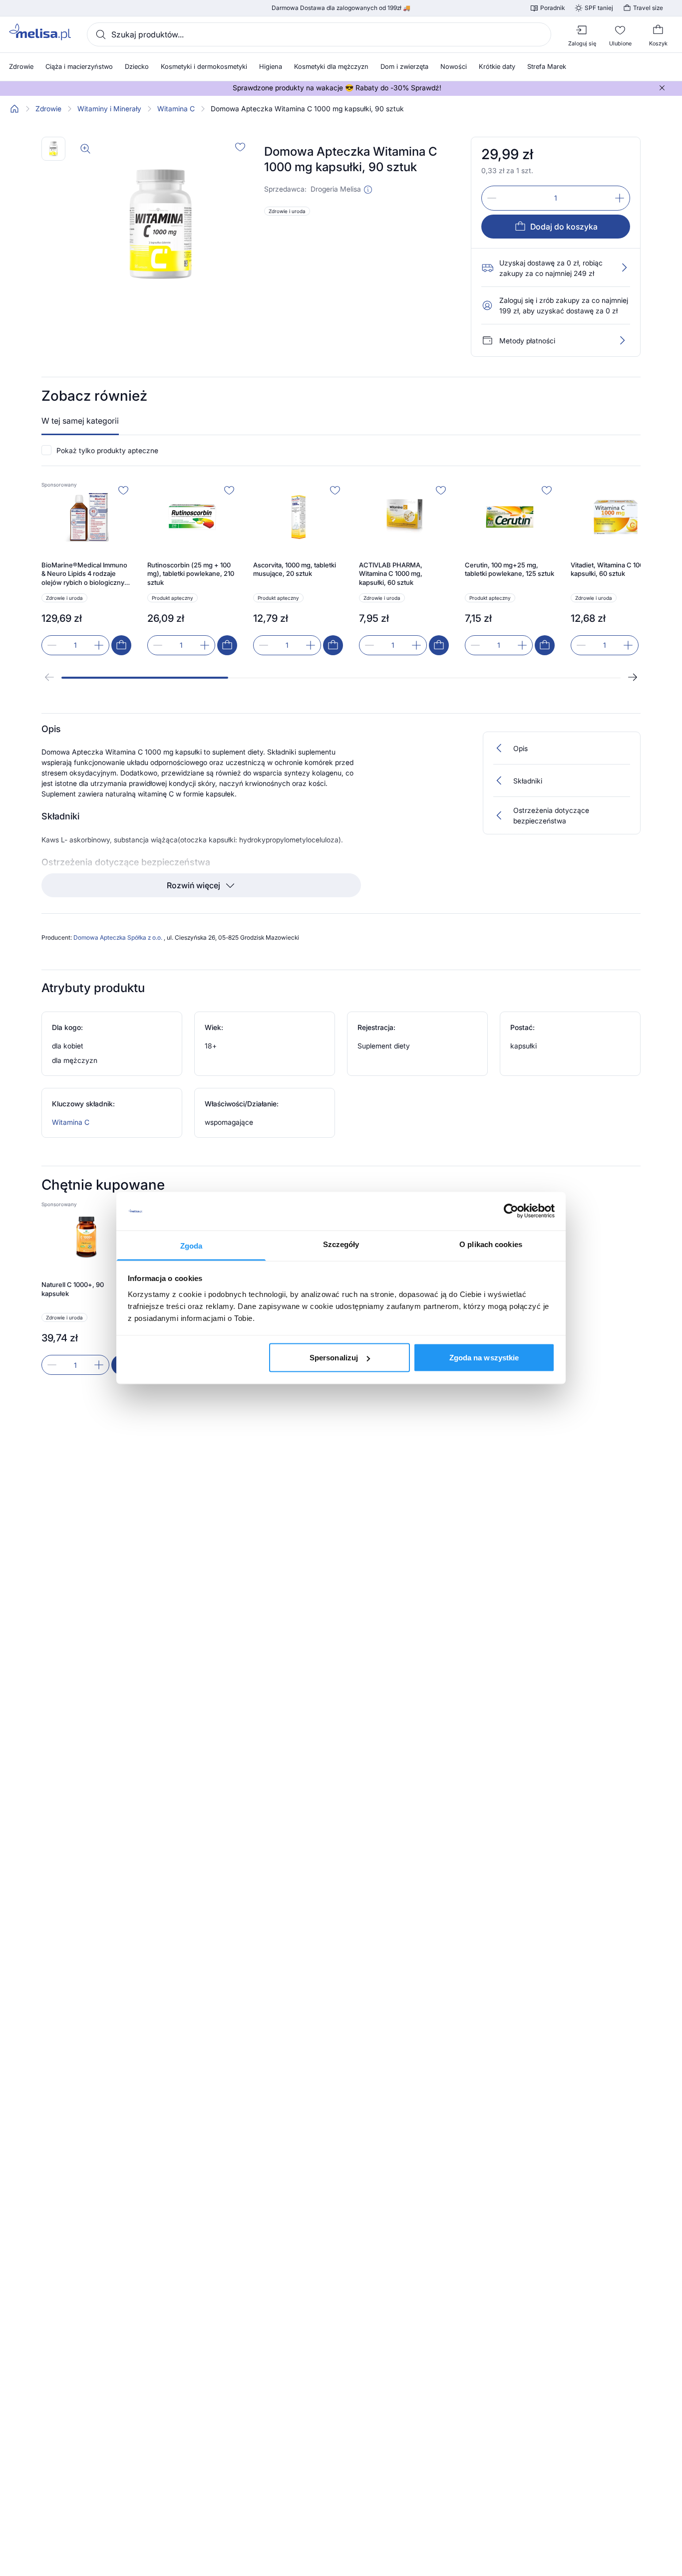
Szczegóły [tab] (341, 1244)
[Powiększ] (85, 149)
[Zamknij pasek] (662, 88)
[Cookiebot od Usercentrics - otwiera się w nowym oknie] (511, 1211)
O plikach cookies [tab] (491, 1244)
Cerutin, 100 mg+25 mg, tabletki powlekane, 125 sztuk (510, 569)
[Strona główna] (14, 109)
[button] (368, 190)
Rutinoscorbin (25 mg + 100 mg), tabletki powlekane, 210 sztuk (191, 574)
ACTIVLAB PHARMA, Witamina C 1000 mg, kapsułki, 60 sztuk (391, 574)
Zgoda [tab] (191, 1245)
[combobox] (319, 34)
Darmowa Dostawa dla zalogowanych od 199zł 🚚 (341, 8)
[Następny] (633, 677)
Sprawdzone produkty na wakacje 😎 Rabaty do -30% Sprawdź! (337, 88)
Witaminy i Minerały (109, 109)
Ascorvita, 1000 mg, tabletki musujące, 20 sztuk (295, 569)
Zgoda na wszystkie (484, 1358)
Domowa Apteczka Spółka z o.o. (119, 937)
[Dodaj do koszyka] (121, 645)
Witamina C (176, 109)
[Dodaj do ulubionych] (240, 147)
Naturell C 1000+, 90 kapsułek (73, 1289)
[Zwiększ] (620, 198)
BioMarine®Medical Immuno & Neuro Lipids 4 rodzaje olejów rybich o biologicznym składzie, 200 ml (86, 574)
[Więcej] (622, 340)
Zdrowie (48, 109)
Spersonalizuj (334, 1358)
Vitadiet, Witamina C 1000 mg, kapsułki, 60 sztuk (616, 569)
